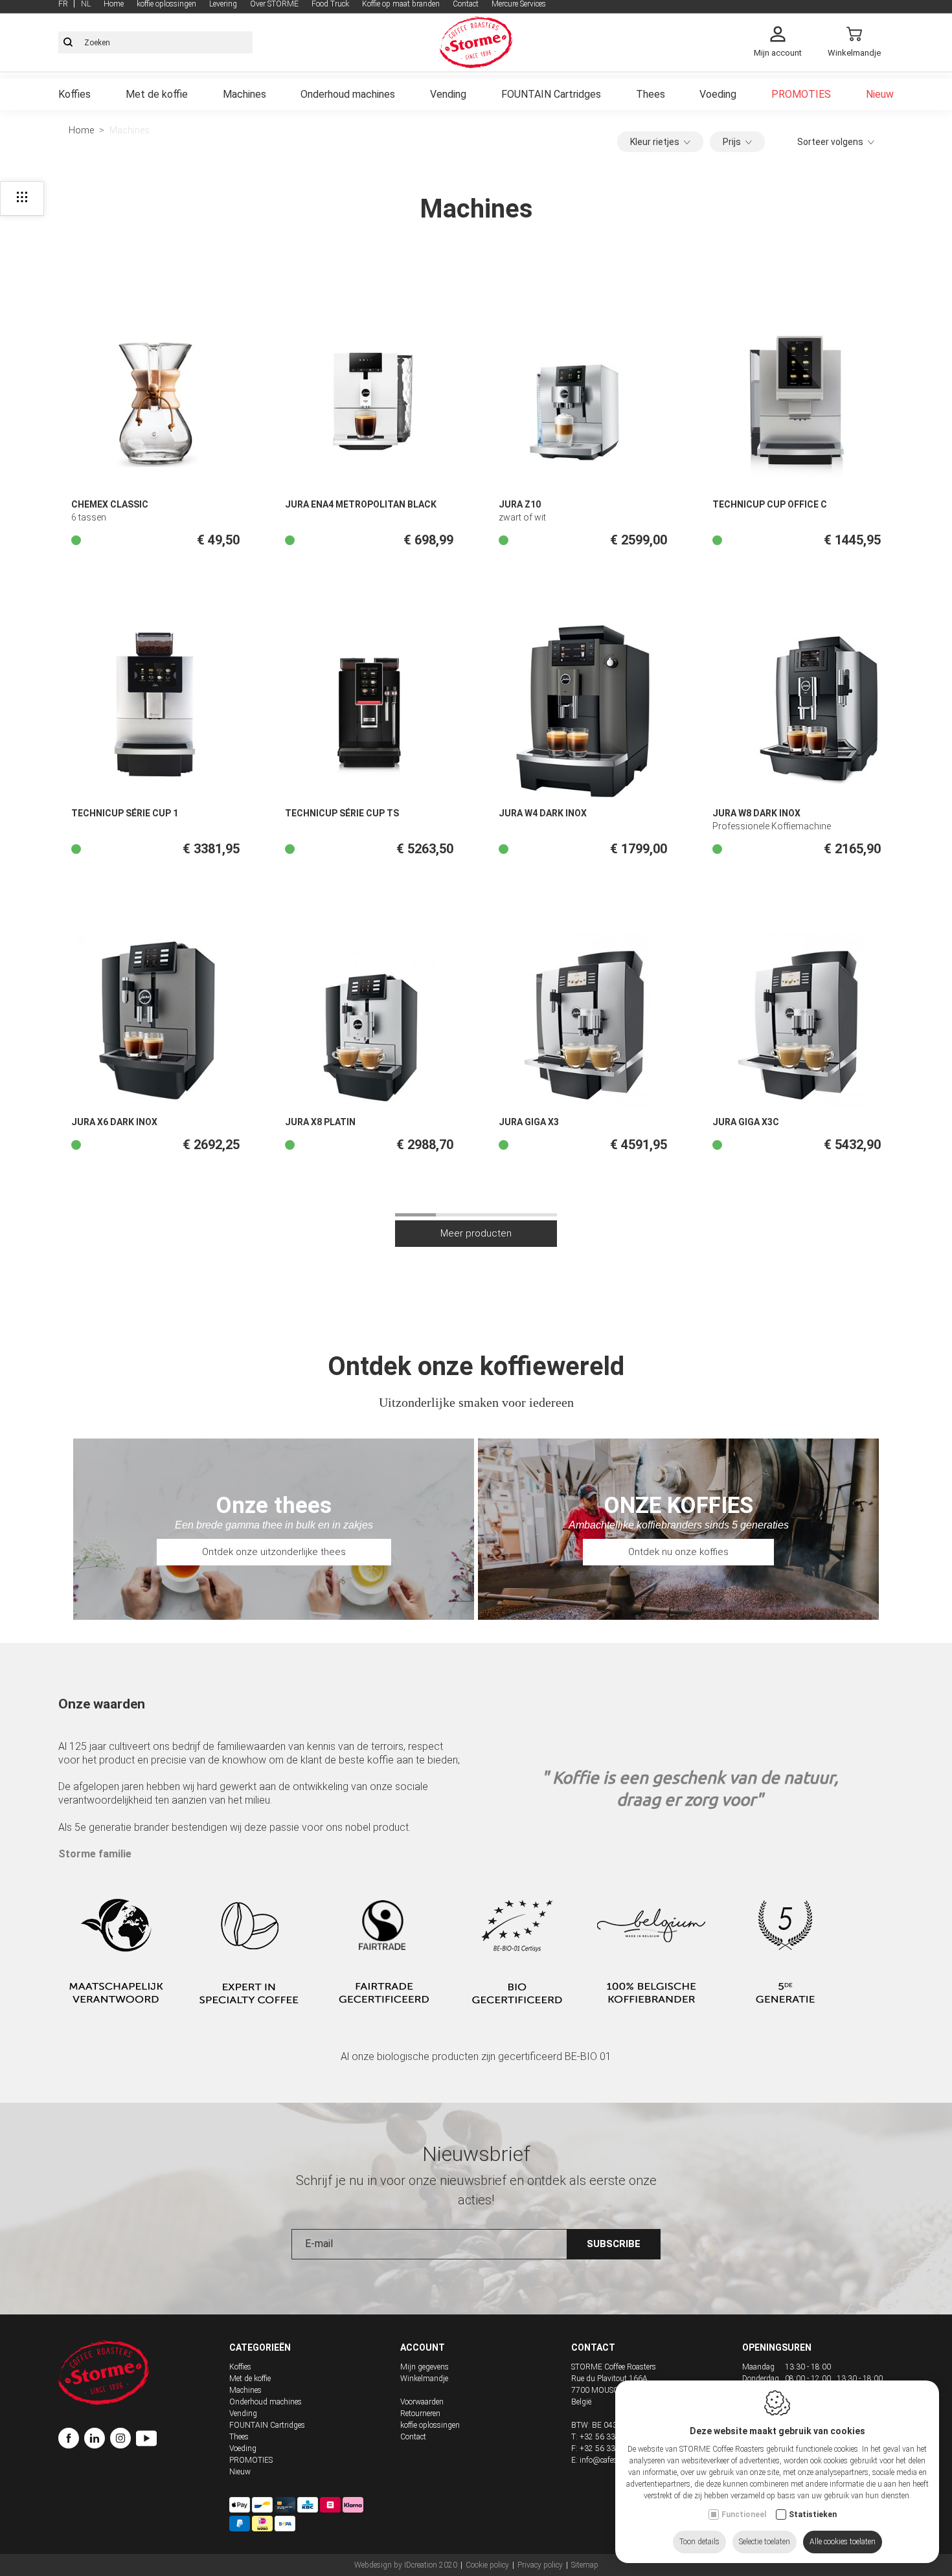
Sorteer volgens (830, 142)
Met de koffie (157, 94)
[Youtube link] (146, 2440)
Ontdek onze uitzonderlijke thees (274, 1552)
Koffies (74, 94)
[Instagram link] (123, 2440)
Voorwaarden (422, 2402)
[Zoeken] (68, 43)
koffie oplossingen (430, 2425)
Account (423, 2347)
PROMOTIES (801, 94)
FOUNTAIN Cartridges (551, 94)
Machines (244, 94)
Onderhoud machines (348, 94)
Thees (651, 94)
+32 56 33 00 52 (608, 2437)
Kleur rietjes (655, 142)
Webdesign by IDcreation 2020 (406, 2565)
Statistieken (813, 2514)
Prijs (732, 142)
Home (81, 130)
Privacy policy (540, 2565)
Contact (413, 2437)
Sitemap (585, 2565)
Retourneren (420, 2414)
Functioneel (744, 2514)
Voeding (718, 94)
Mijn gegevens (425, 2367)
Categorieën (260, 2347)
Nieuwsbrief (476, 2154)
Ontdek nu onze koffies (678, 1552)
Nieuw (880, 94)
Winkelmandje (424, 2379)
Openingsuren (777, 2347)
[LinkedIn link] (97, 2440)
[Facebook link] (71, 2440)
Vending (448, 94)
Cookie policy (487, 2565)
